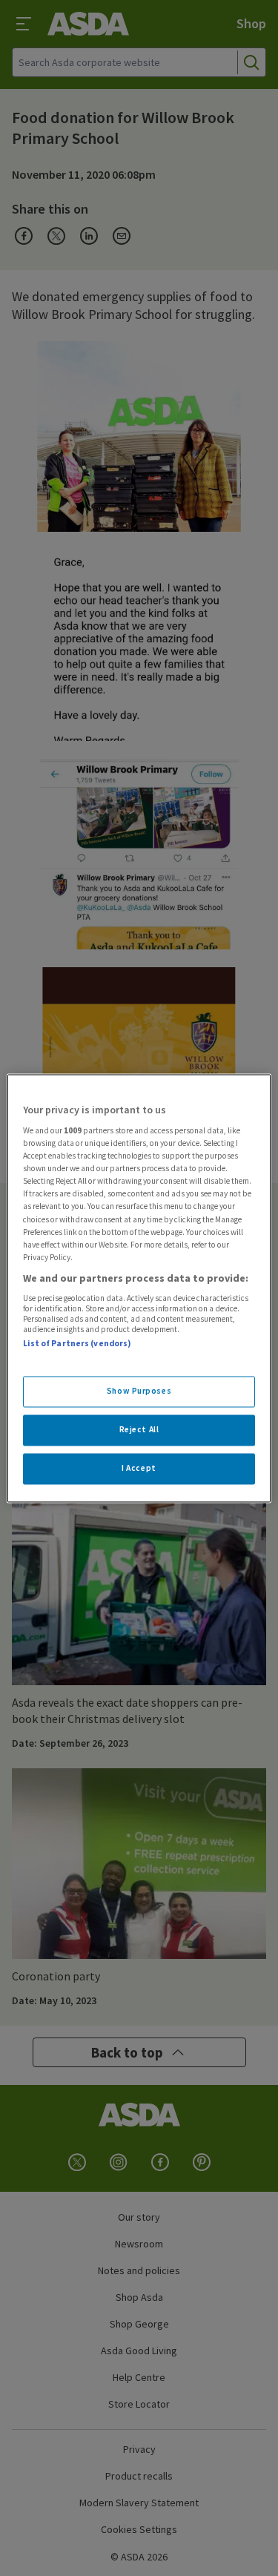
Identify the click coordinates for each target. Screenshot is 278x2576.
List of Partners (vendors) (77, 1344)
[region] (139, 1288)
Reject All (139, 1429)
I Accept (139, 1468)
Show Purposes (139, 1391)
